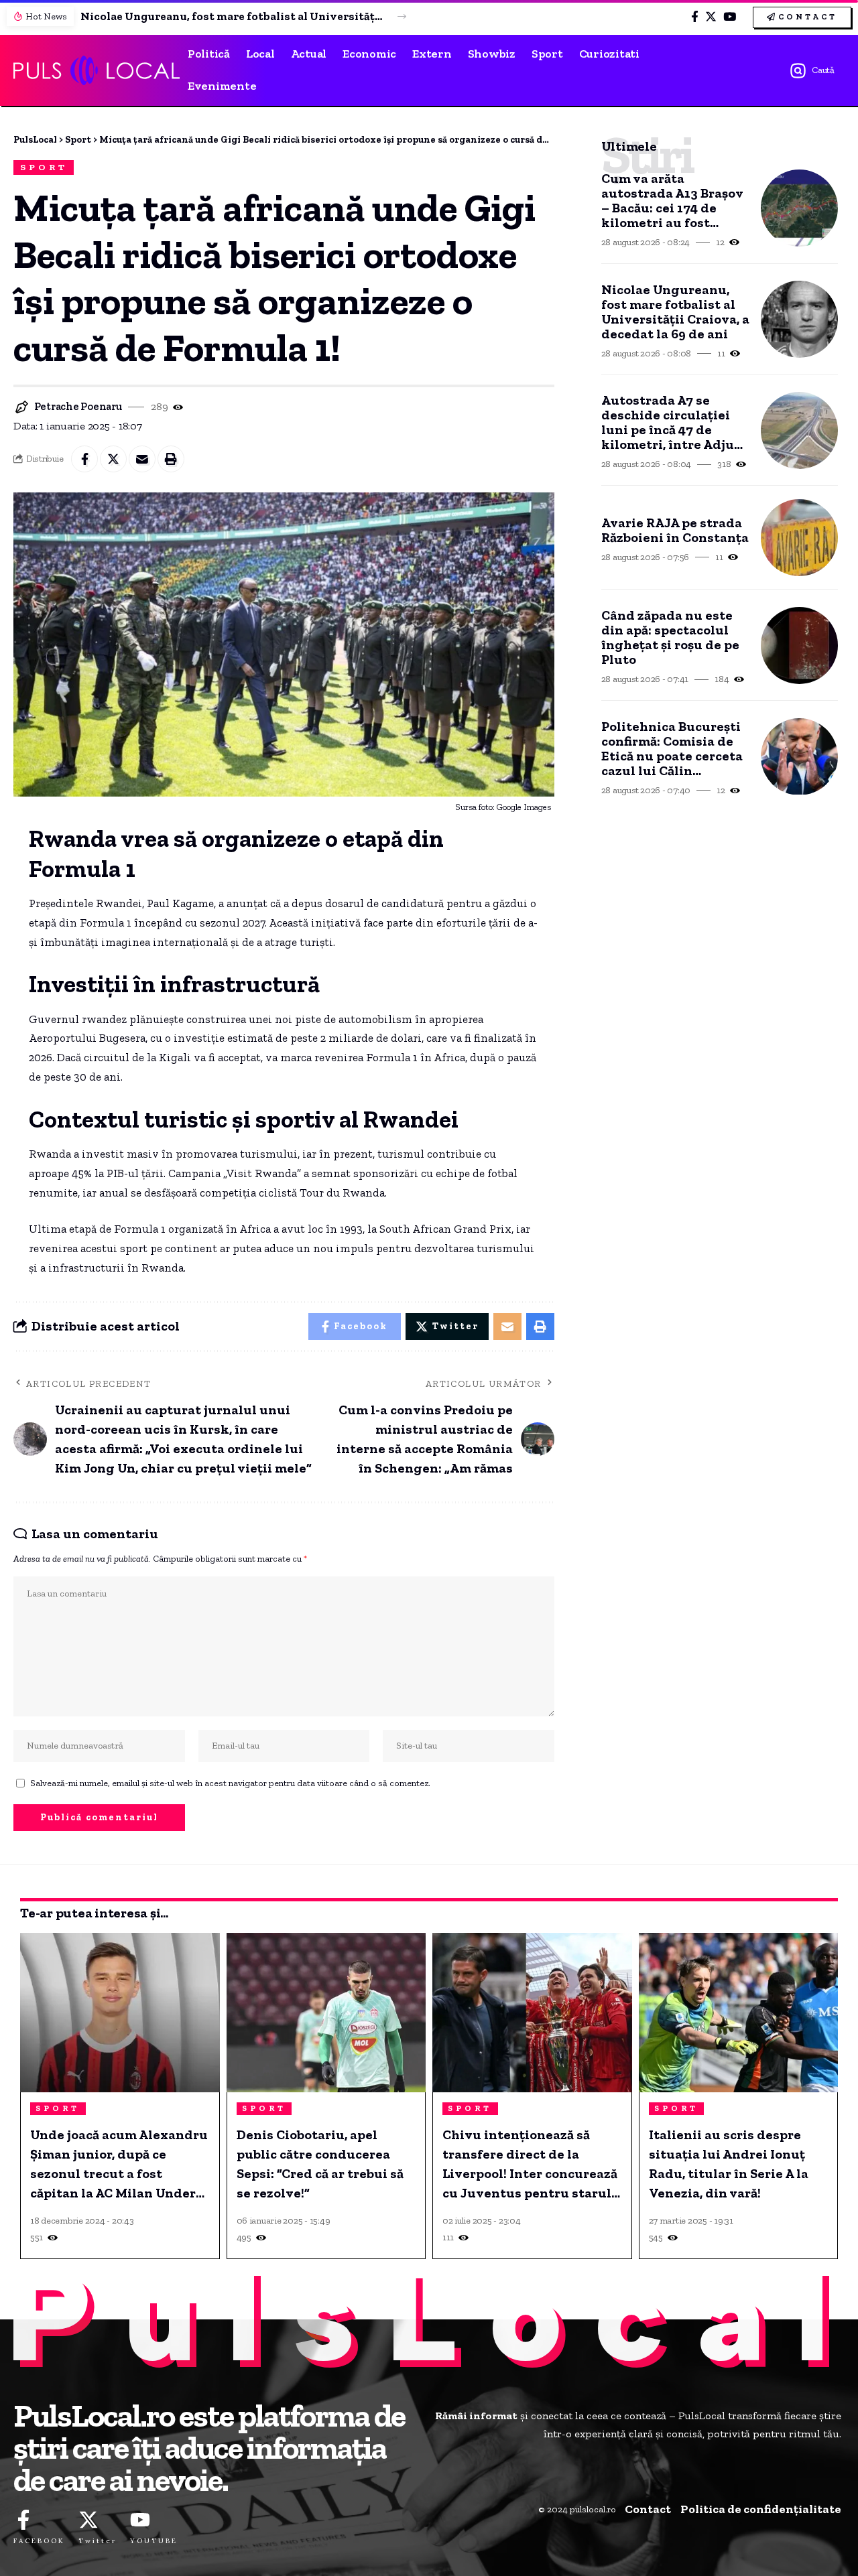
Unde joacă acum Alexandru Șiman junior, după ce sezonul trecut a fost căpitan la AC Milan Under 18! (119, 2165)
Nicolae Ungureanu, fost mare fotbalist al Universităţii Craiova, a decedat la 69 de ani (231, 16)
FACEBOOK (39, 2541)
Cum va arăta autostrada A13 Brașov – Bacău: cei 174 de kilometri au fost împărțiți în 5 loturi (672, 200)
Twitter (98, 2541)
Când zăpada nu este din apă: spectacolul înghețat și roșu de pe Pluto (670, 637)
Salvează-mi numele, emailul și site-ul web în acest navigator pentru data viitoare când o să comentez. (230, 1783)
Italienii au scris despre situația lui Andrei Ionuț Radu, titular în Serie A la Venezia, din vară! (729, 2164)
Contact (648, 2509)
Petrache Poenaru (78, 406)
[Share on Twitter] (113, 459)
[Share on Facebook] (84, 459)
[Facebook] (695, 17)
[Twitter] (711, 17)
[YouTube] (730, 17)
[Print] (171, 459)
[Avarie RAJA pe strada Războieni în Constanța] (799, 538)
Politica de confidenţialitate (761, 2509)
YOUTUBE (154, 2541)
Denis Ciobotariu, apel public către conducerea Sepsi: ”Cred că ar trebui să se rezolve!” (320, 2164)
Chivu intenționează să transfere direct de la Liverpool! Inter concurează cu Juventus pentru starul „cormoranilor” (530, 2165)
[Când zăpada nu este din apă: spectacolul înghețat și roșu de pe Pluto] (799, 646)
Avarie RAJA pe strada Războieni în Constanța (675, 530)
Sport (44, 167)
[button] (402, 16)
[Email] (142, 459)
